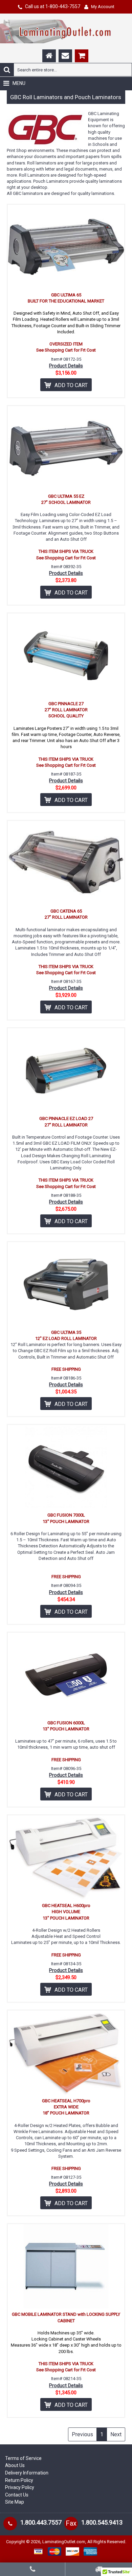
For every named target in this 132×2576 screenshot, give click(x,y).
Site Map (15, 2502)
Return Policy (19, 2480)
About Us (15, 2465)
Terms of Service (23, 2458)
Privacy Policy (20, 2487)
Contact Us (17, 2495)
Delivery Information (27, 2473)
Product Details (66, 366)
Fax (71, 2523)
